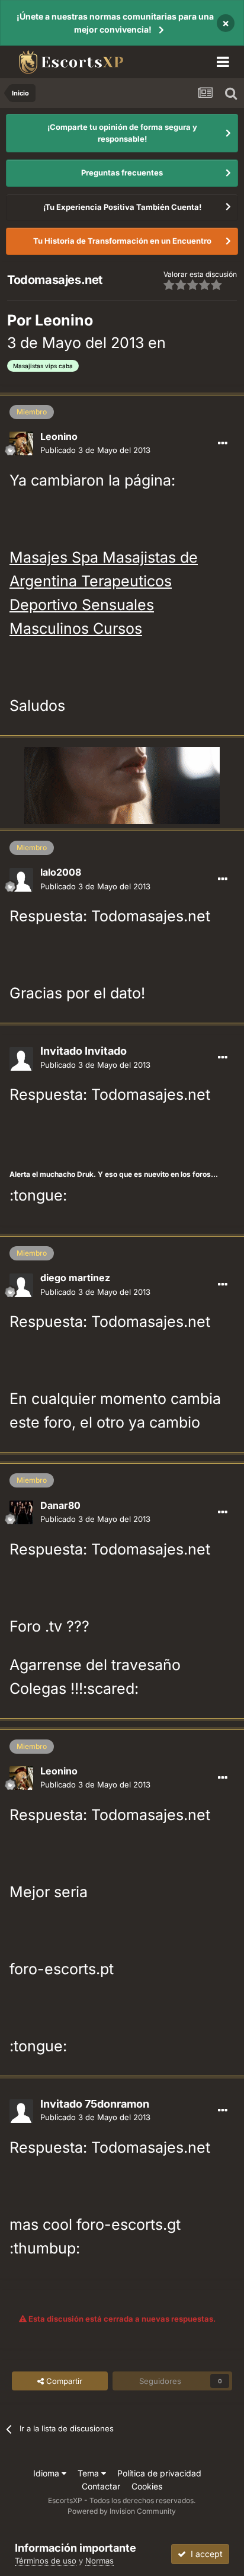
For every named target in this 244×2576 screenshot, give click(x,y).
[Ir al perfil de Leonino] (21, 443)
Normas (99, 2561)
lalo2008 (61, 872)
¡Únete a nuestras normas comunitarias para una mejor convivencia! (115, 23)
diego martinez (75, 1278)
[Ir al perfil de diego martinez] (21, 1285)
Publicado (95, 450)
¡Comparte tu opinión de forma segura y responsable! (122, 133)
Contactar (101, 2486)
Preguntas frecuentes (122, 173)
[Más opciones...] (223, 443)
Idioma (47, 2473)
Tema (89, 2473)
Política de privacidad (159, 2473)
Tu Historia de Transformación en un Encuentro (122, 241)
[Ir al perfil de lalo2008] (21, 880)
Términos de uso (46, 2561)
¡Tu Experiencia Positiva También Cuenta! (122, 207)
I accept (204, 2554)
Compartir (63, 2381)
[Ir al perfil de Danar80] (21, 1512)
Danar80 (60, 1505)
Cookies (147, 2486)
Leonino (64, 320)
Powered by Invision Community (122, 2511)
